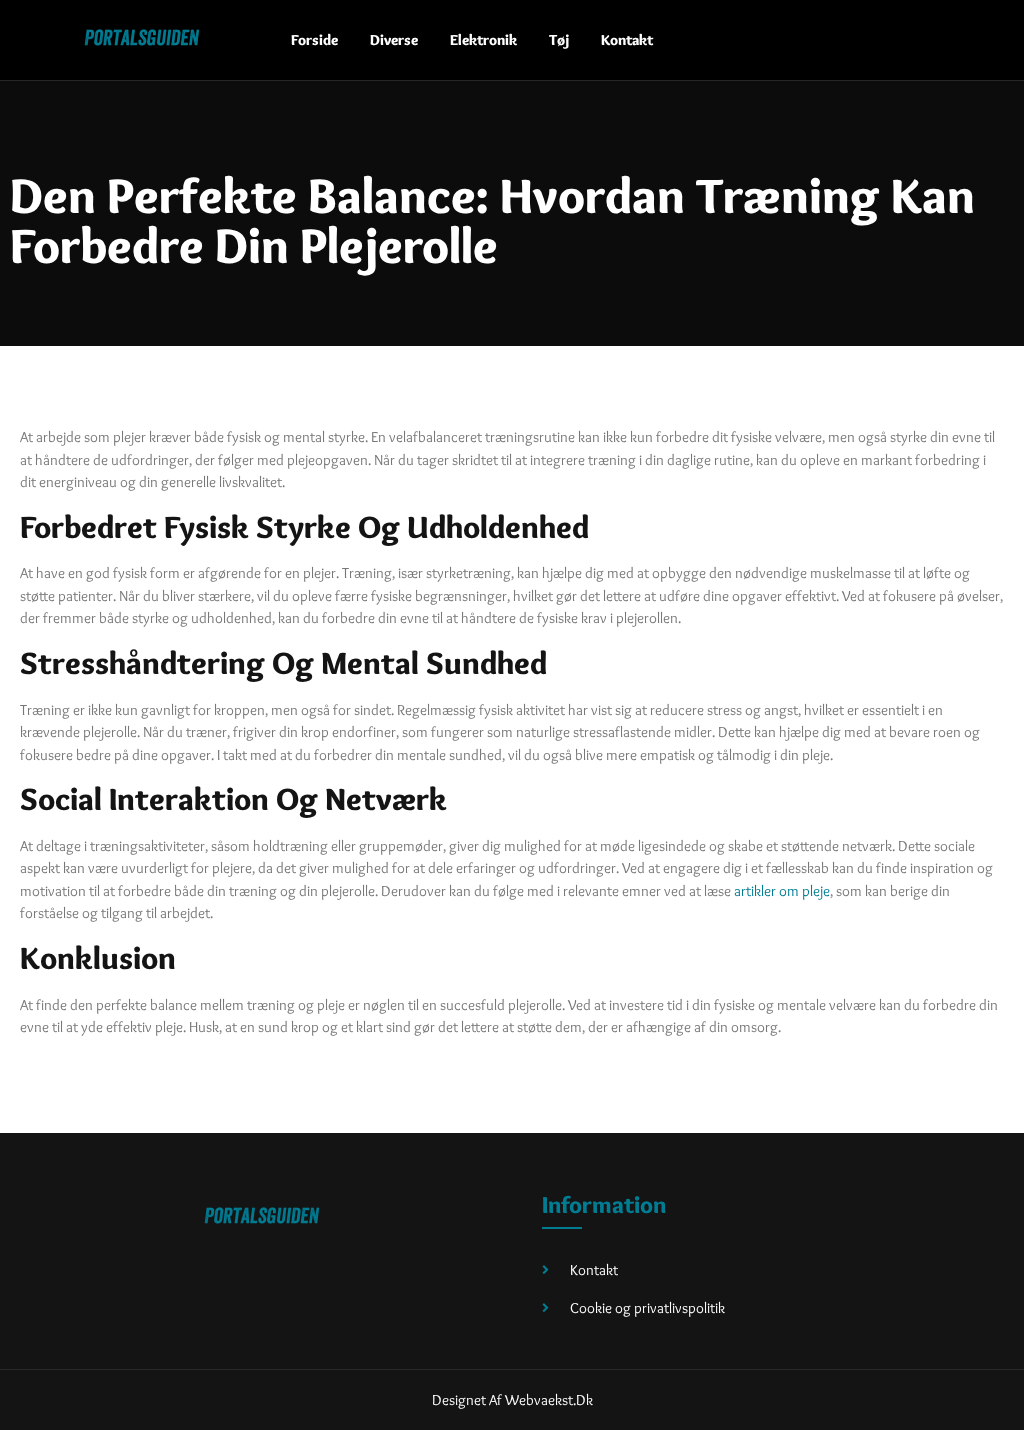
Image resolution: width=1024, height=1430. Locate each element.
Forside (314, 40)
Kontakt (627, 40)
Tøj (559, 40)
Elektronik (483, 40)
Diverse (394, 40)
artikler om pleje (782, 891)
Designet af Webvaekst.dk (512, 1400)
